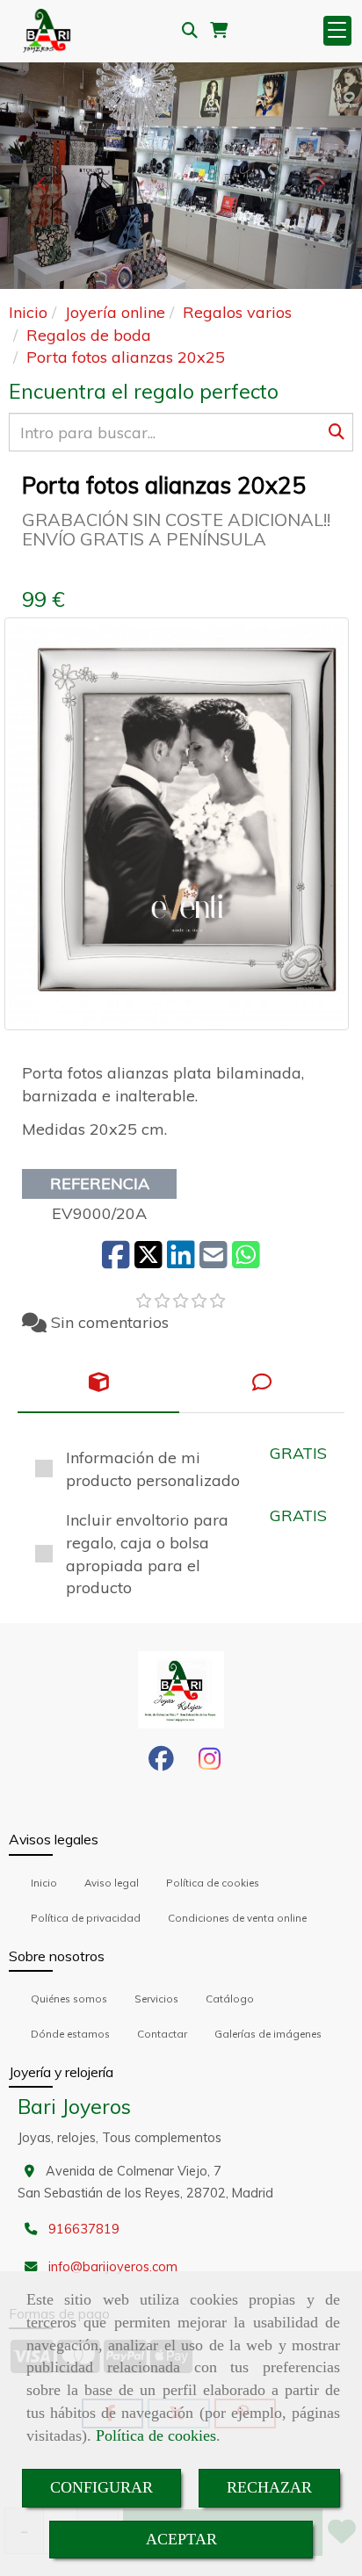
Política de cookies (156, 2435)
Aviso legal (112, 1883)
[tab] (98, 1383)
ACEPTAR (181, 2539)
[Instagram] (210, 1764)
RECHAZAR (269, 2487)
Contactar (162, 2034)
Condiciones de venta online (237, 1918)
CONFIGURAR (101, 2487)
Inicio (44, 1883)
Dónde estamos (70, 2034)
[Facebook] (161, 1764)
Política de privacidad (86, 1918)
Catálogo (230, 1999)
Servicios (156, 1999)
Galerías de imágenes (268, 2034)
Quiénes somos (69, 1999)
